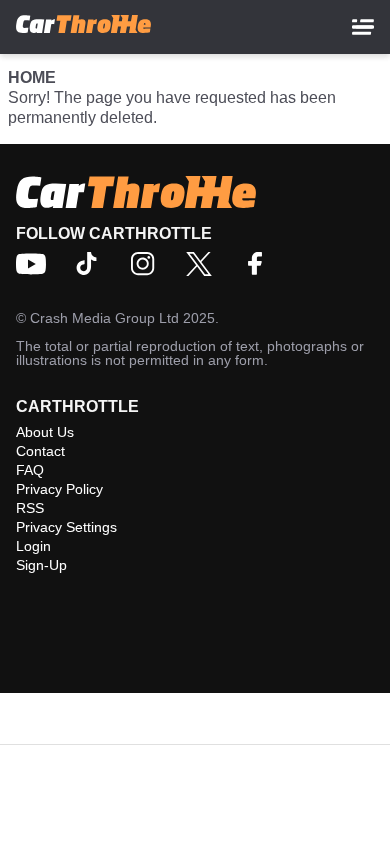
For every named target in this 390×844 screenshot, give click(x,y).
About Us (45, 432)
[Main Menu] (363, 27)
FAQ (30, 470)
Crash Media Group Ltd (104, 318)
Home (32, 77)
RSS (30, 508)
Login (33, 546)
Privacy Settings (66, 527)
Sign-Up (41, 565)
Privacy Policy (59, 489)
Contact (40, 451)
